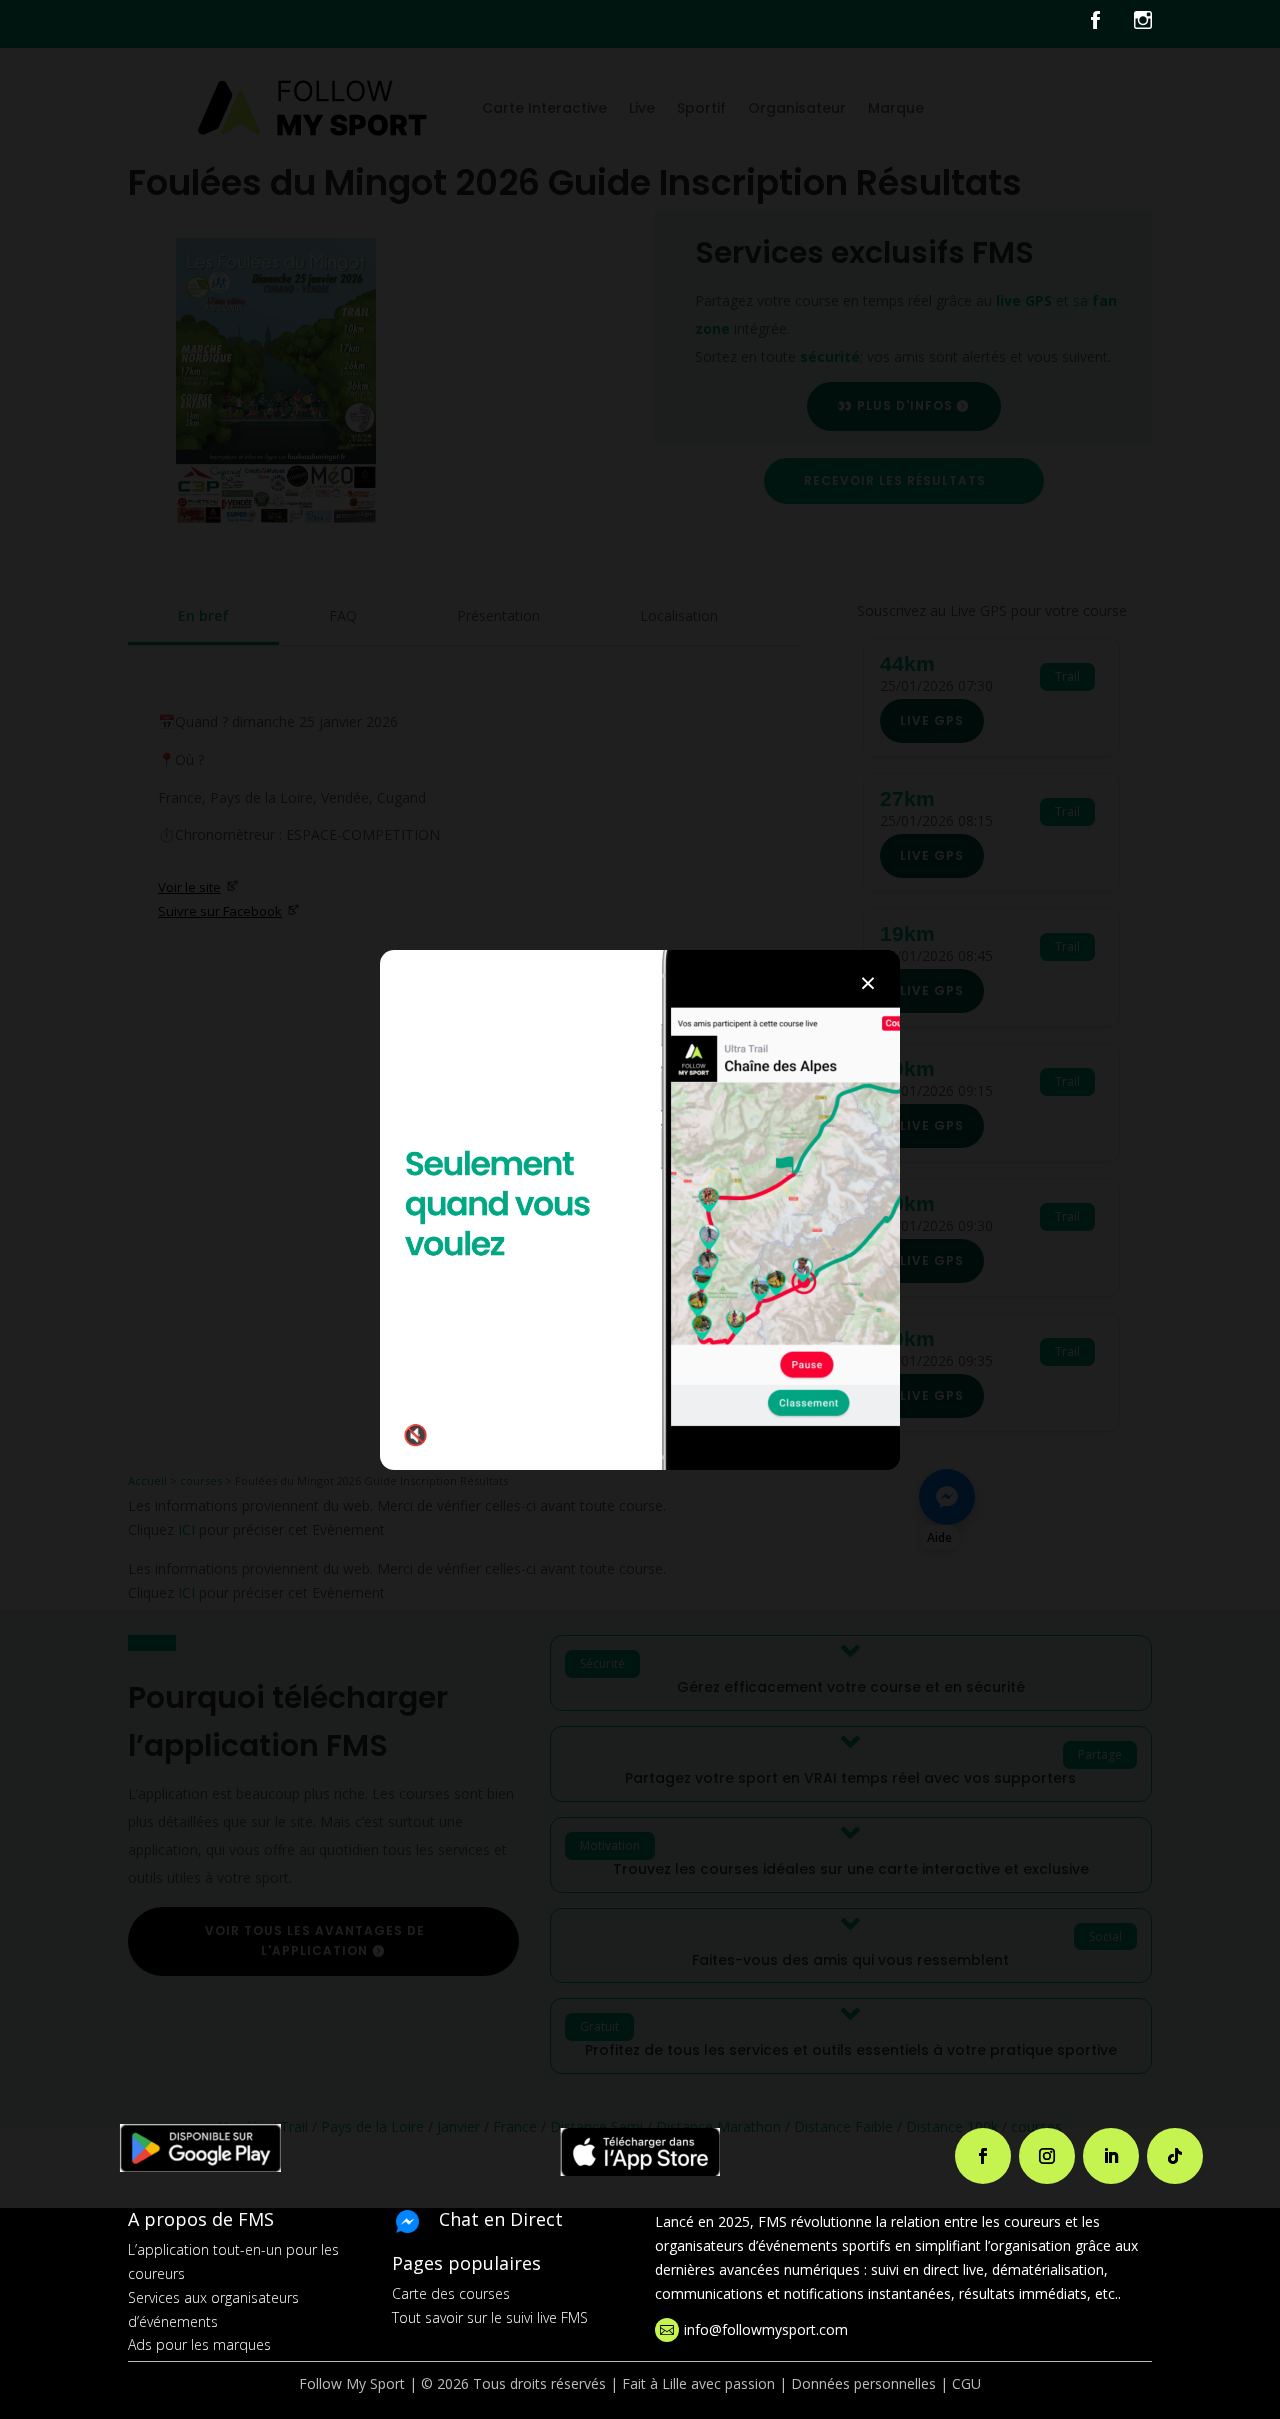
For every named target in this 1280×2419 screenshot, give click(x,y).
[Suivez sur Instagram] (1047, 2156)
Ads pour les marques (199, 2344)
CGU (966, 2383)
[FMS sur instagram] (1143, 24)
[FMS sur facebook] (1110, 24)
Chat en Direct (501, 2219)
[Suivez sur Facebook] (983, 2156)
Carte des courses (451, 2293)
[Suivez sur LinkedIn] (1111, 2156)
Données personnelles (863, 2383)
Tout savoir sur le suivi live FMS (490, 2317)
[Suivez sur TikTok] (1175, 2156)
